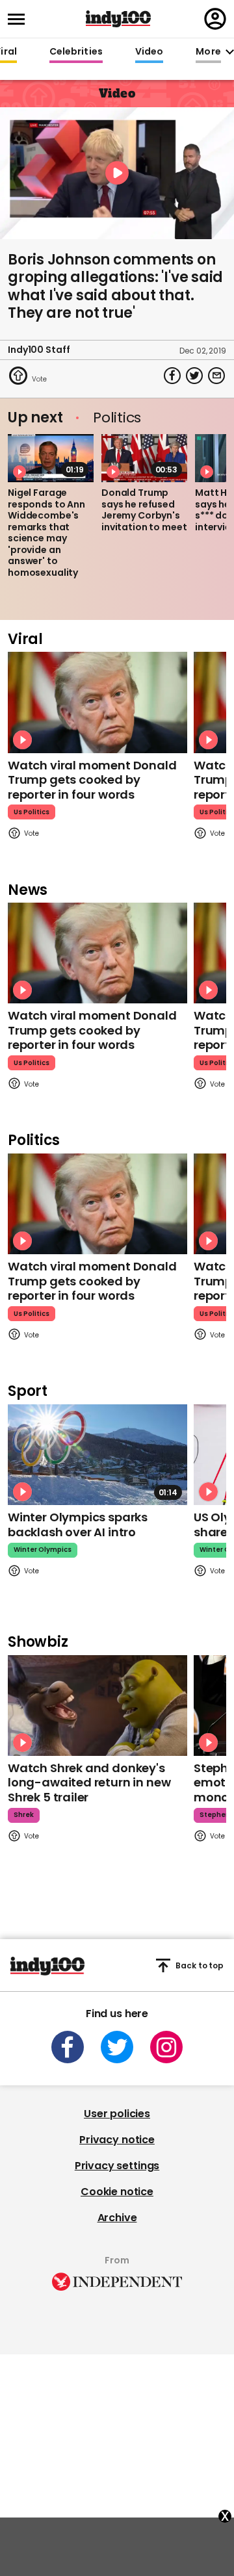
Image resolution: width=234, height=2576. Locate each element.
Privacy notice (117, 2140)
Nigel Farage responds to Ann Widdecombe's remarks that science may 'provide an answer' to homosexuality (46, 533)
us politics (32, 812)
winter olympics (43, 1550)
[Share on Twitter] (194, 376)
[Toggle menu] (20, 19)
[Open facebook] (68, 2047)
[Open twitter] (117, 2047)
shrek (24, 1815)
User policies (117, 2114)
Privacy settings (117, 2166)
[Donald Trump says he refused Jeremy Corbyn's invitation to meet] (144, 458)
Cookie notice (117, 2192)
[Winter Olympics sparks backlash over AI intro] (97, 1455)
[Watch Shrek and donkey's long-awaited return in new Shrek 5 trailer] (97, 1706)
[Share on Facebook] (172, 376)
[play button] (117, 173)
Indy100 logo (118, 19)
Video (149, 52)
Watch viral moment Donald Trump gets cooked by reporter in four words (92, 780)
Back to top (200, 1965)
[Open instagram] (166, 2047)
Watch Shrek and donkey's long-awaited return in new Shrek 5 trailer (89, 1783)
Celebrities (76, 52)
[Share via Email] (216, 376)
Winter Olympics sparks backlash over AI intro (78, 1525)
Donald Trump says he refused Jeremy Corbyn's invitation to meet (144, 510)
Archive (117, 2218)
